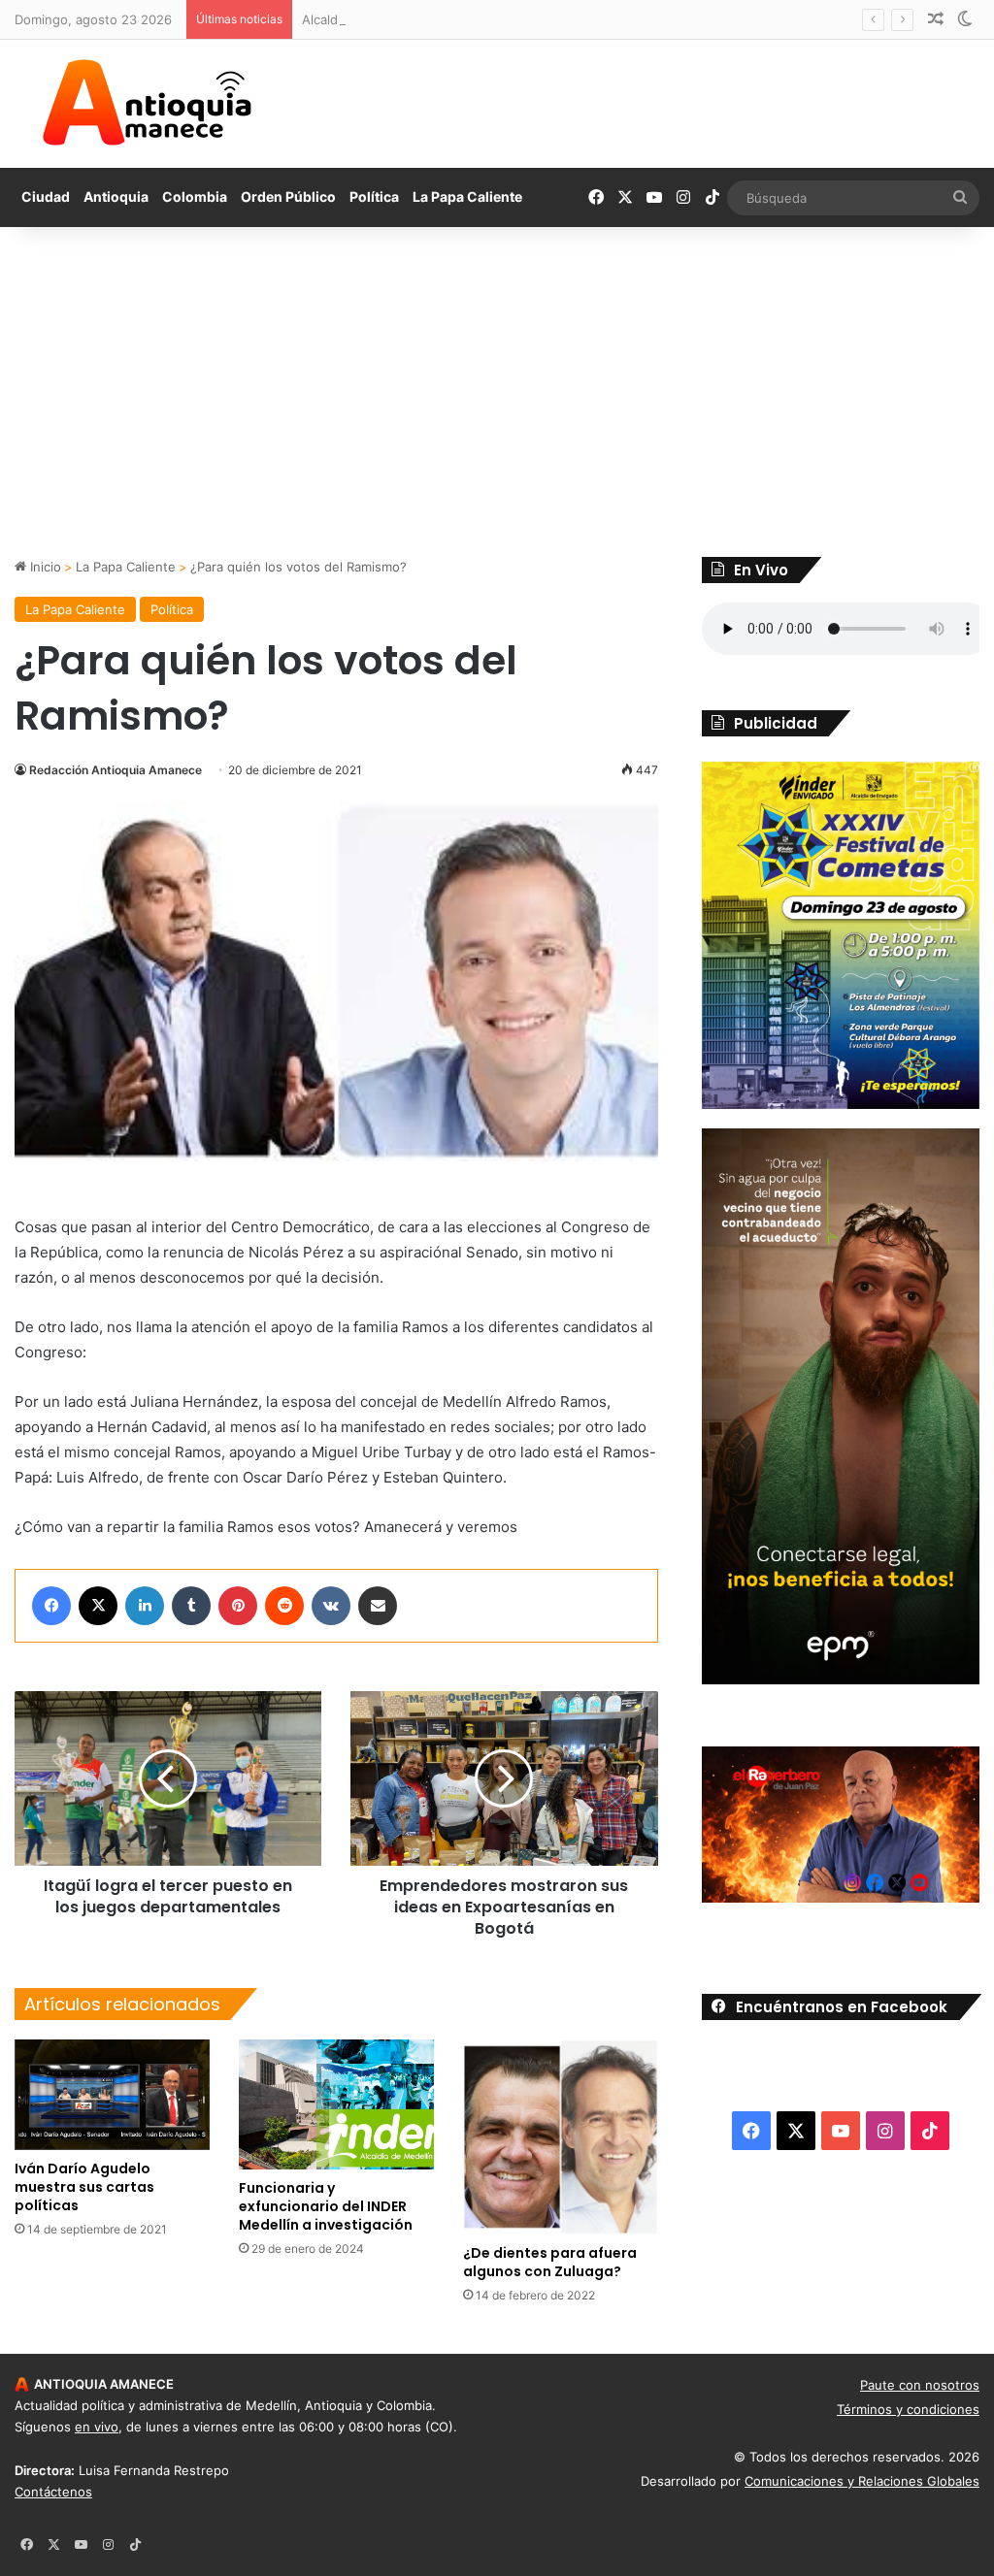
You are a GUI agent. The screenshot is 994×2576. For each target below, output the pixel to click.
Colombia (195, 196)
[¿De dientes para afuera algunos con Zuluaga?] (561, 2137)
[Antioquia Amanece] (147, 103)
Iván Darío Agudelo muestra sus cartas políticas (84, 2187)
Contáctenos (53, 2492)
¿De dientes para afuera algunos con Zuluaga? (550, 2262)
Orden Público (288, 196)
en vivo (97, 2427)
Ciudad (46, 196)
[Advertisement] (497, 392)
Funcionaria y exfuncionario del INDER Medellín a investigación (326, 2206)
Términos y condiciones (908, 2409)
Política (374, 196)
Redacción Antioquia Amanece (116, 770)
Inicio (44, 567)
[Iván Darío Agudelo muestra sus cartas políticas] (112, 2094)
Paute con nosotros (920, 2385)
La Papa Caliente (467, 196)
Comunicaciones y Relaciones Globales (862, 2481)
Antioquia (116, 196)
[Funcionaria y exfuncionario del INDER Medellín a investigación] (336, 2104)
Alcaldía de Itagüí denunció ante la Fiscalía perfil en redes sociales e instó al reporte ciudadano (589, 19)
